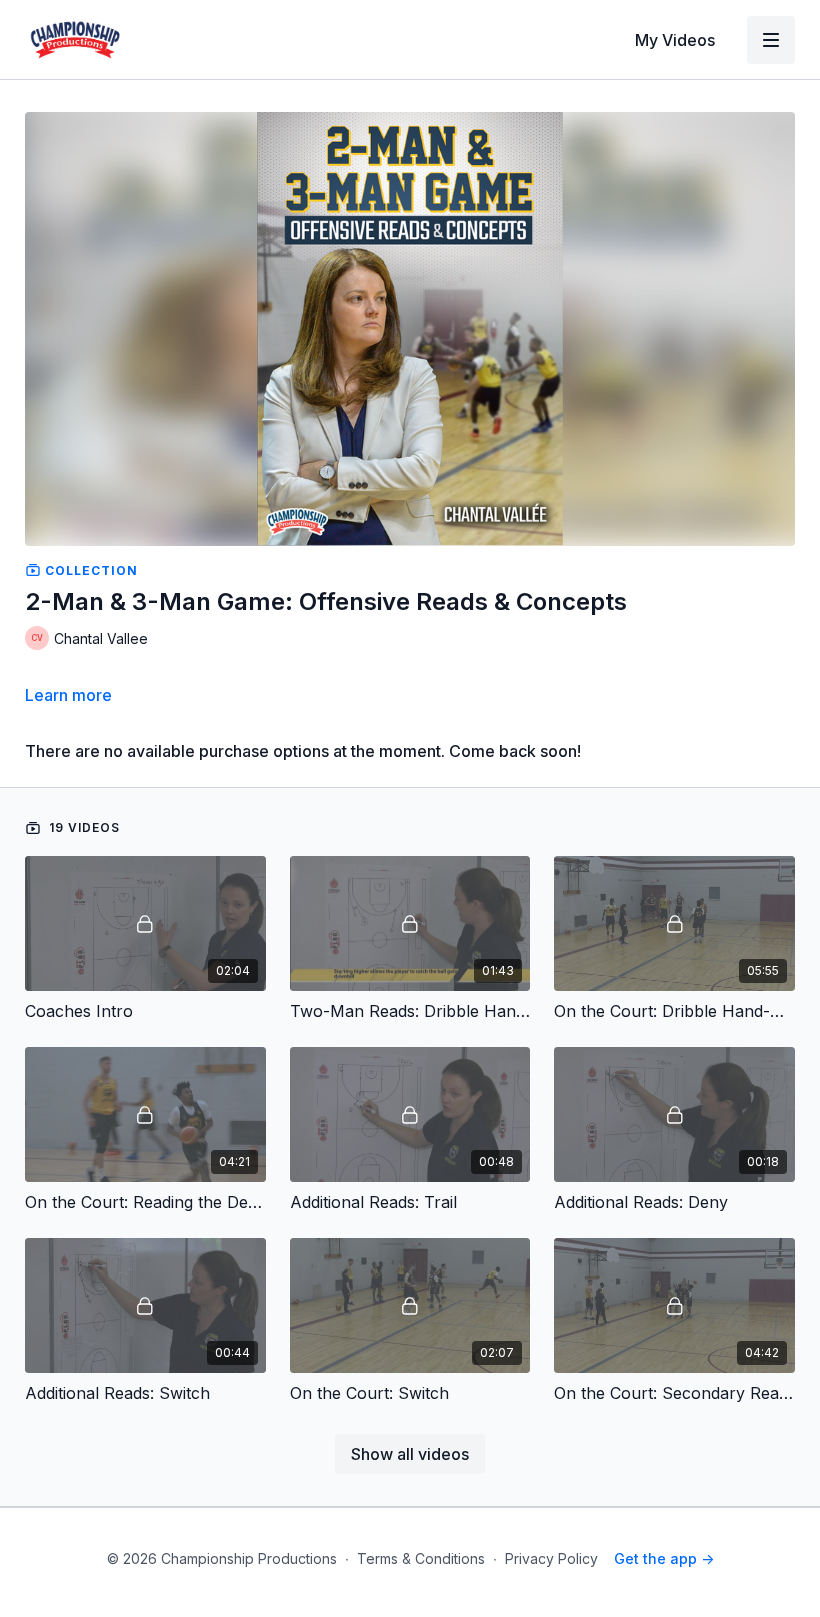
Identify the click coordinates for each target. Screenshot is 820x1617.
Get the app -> (664, 1558)
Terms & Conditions (421, 1558)
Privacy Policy (551, 1558)
